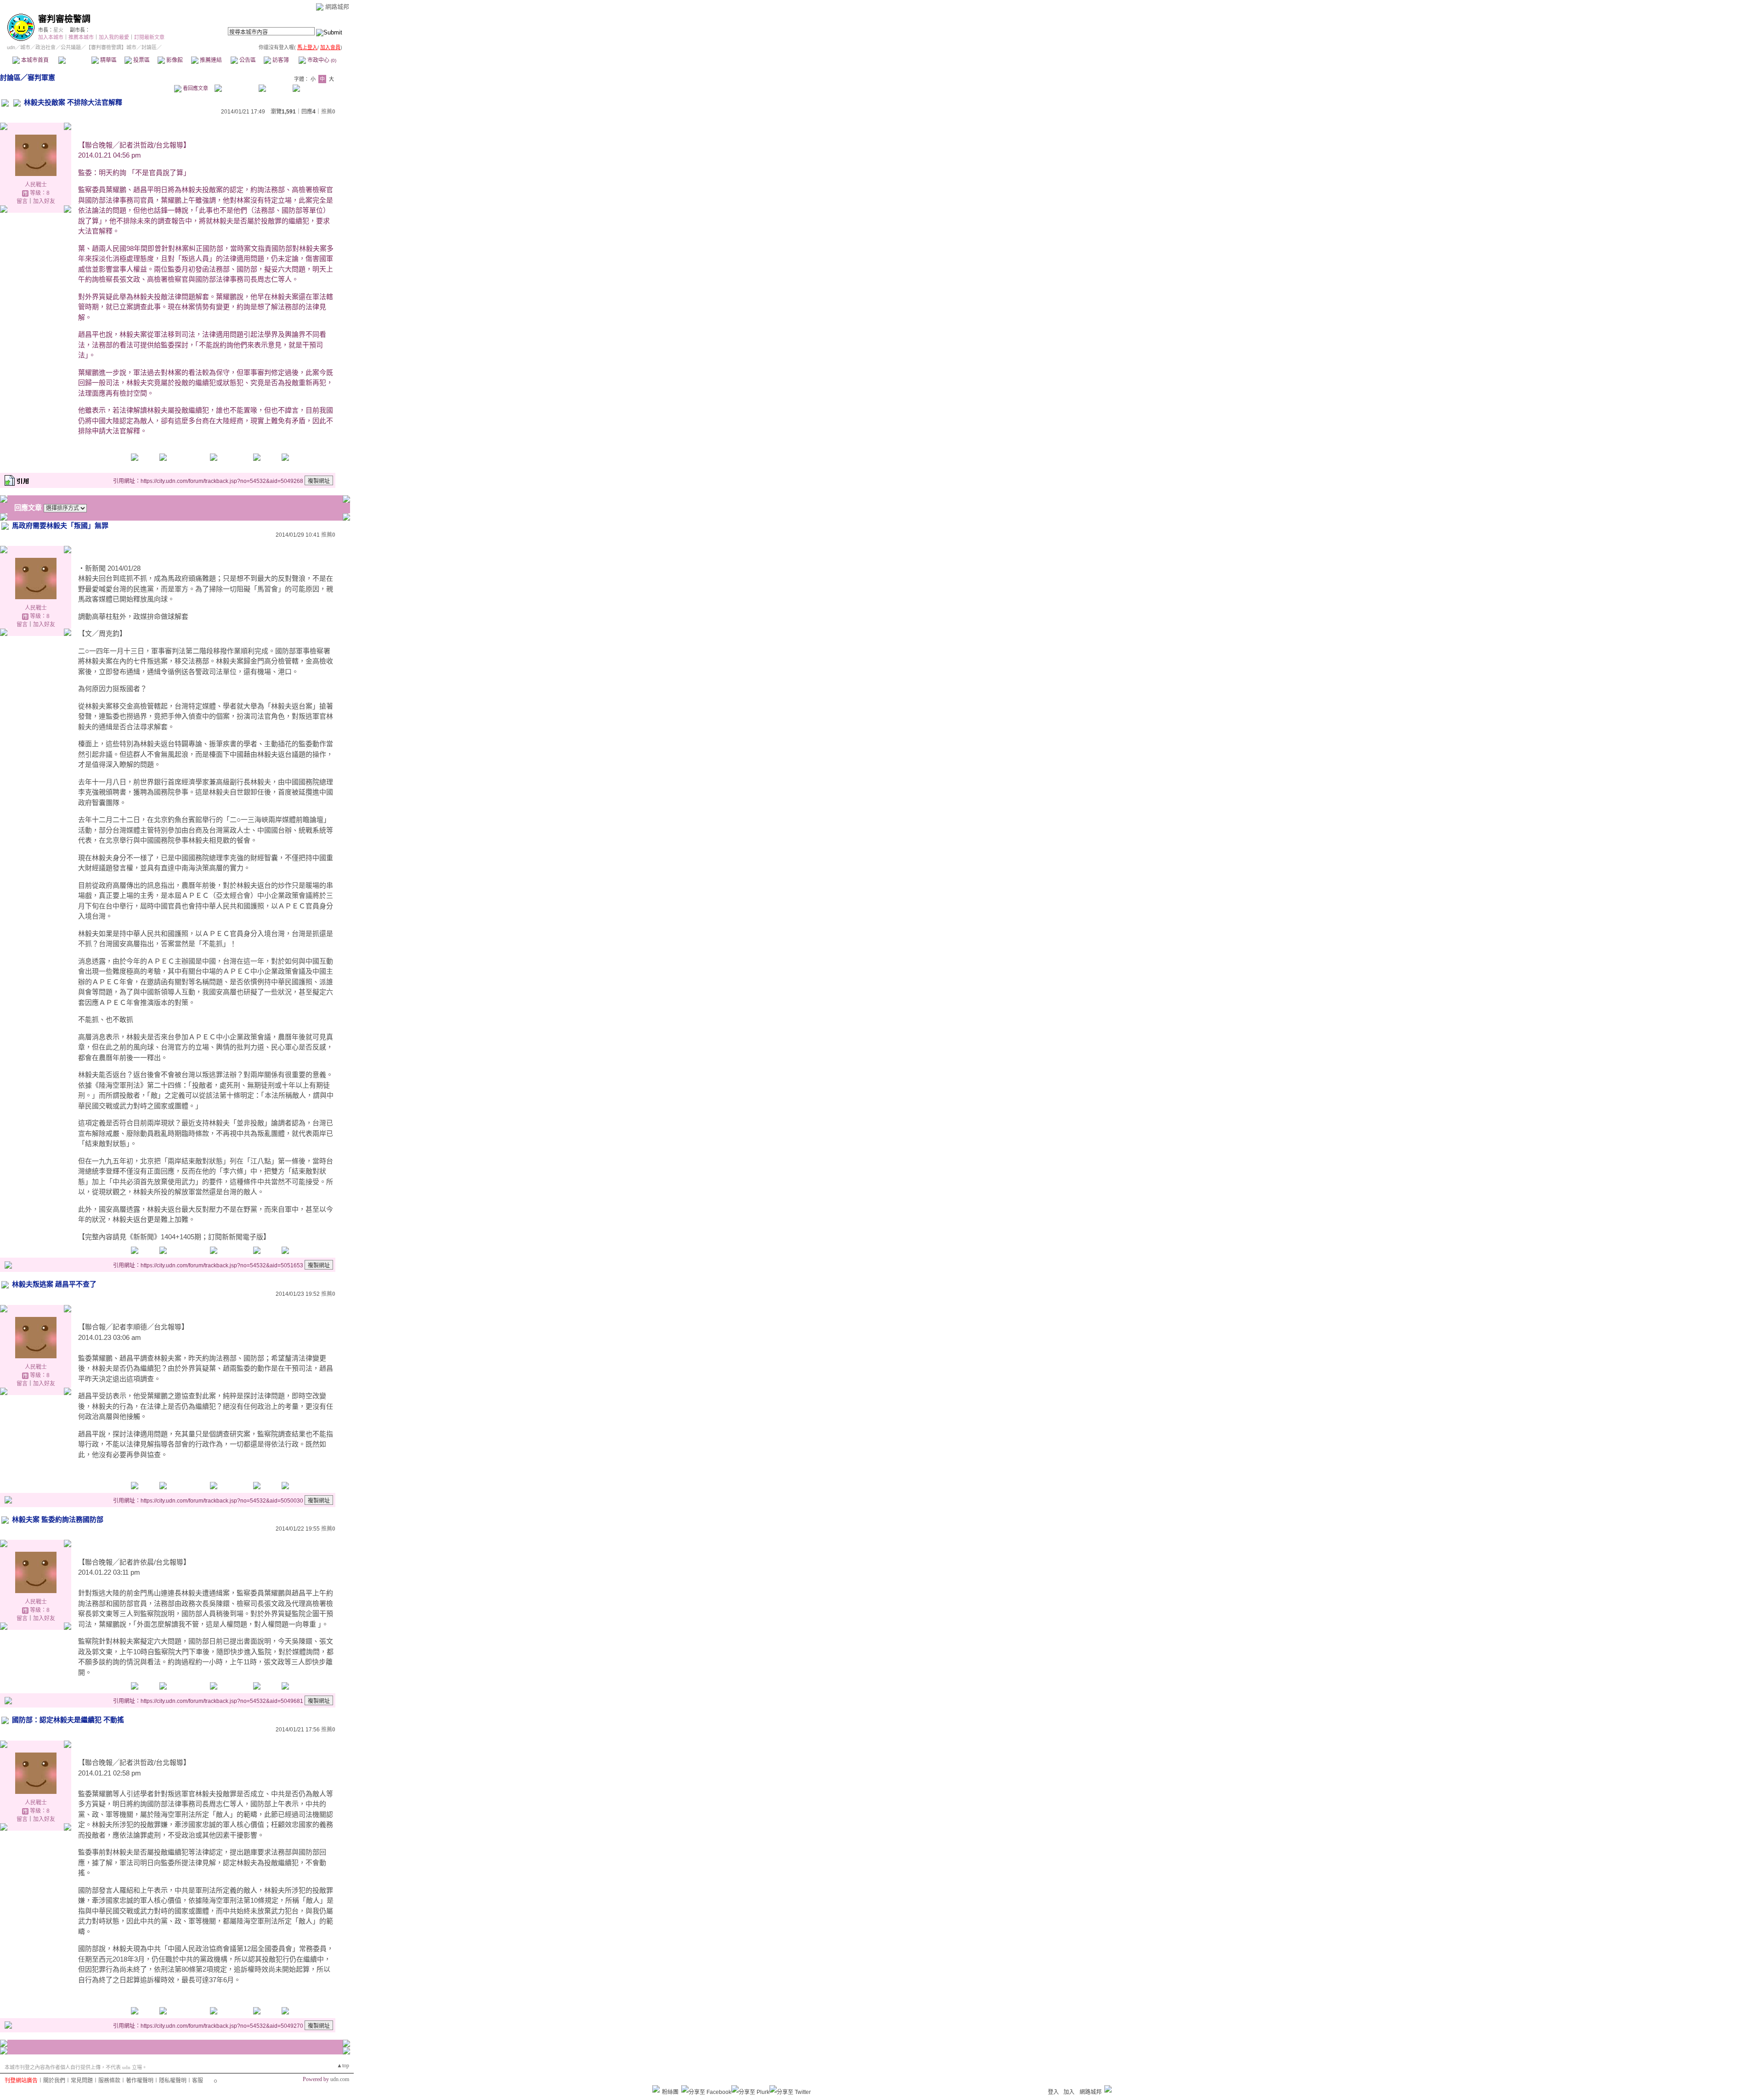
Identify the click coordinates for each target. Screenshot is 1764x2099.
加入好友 (44, 201)
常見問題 (82, 2081)
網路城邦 (337, 7)
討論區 (75, 60)
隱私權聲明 (173, 2081)
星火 (58, 30)
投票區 (141, 60)
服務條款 (109, 2081)
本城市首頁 (34, 60)
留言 (22, 201)
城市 (25, 47)
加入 (1069, 2092)
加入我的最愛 (114, 37)
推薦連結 (210, 60)
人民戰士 (36, 185)
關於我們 (54, 2081)
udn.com (340, 2079)
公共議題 (71, 47)
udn (11, 47)
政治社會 (45, 47)
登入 (1053, 2092)
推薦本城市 (81, 37)
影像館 (174, 60)
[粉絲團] (656, 2089)
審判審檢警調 (64, 19)
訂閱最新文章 (149, 37)
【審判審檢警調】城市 (111, 47)
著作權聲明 (140, 2081)
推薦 (328, 112)
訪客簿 (280, 60)
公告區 (247, 60)
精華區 (108, 60)
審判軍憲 (41, 77)
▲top (343, 2065)
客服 (198, 2081)
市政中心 (321, 60)
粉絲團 (670, 2092)
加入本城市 (51, 37)
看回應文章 (195, 88)
